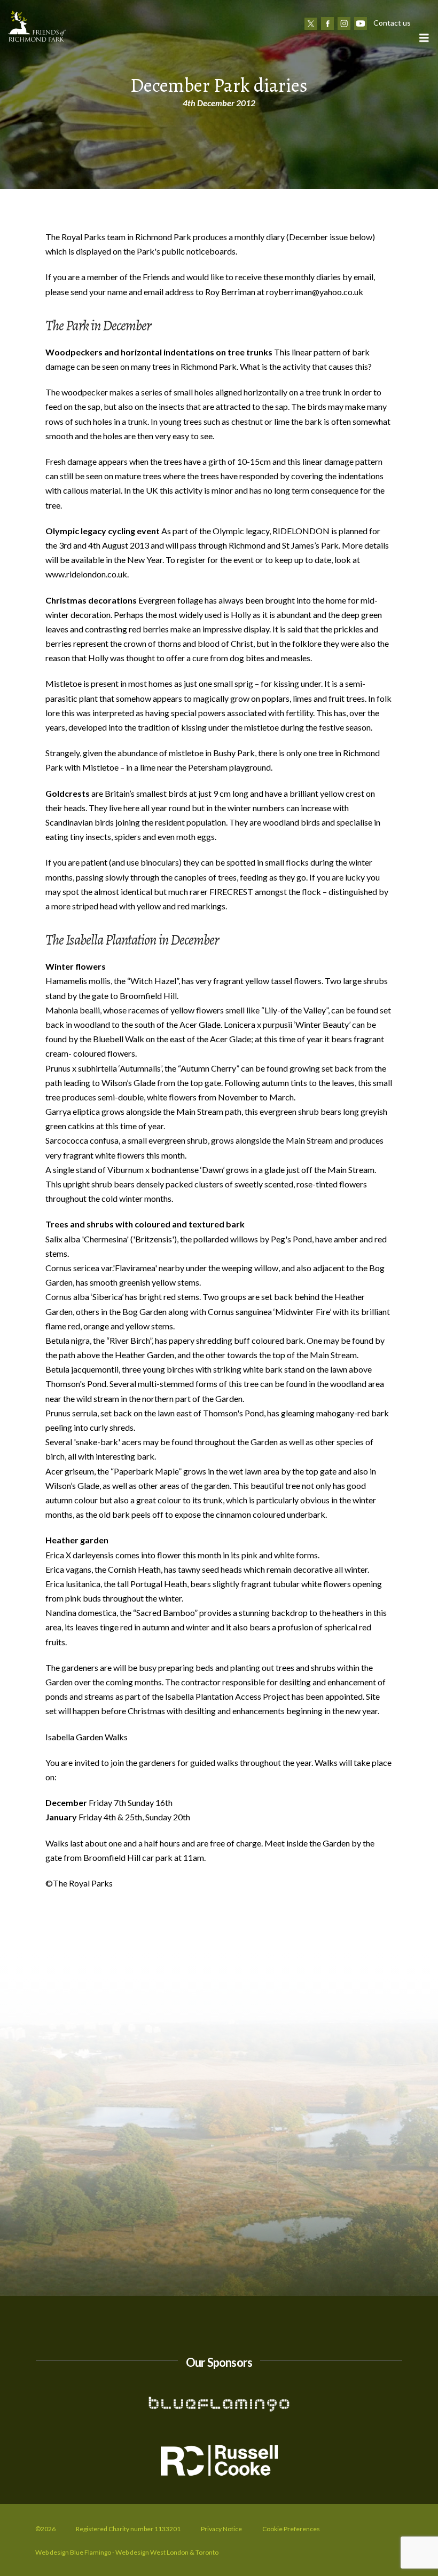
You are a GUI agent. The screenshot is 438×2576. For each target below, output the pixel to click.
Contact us (392, 23)
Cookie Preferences (291, 2529)
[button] (424, 38)
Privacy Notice (221, 2529)
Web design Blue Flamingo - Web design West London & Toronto (127, 2552)
